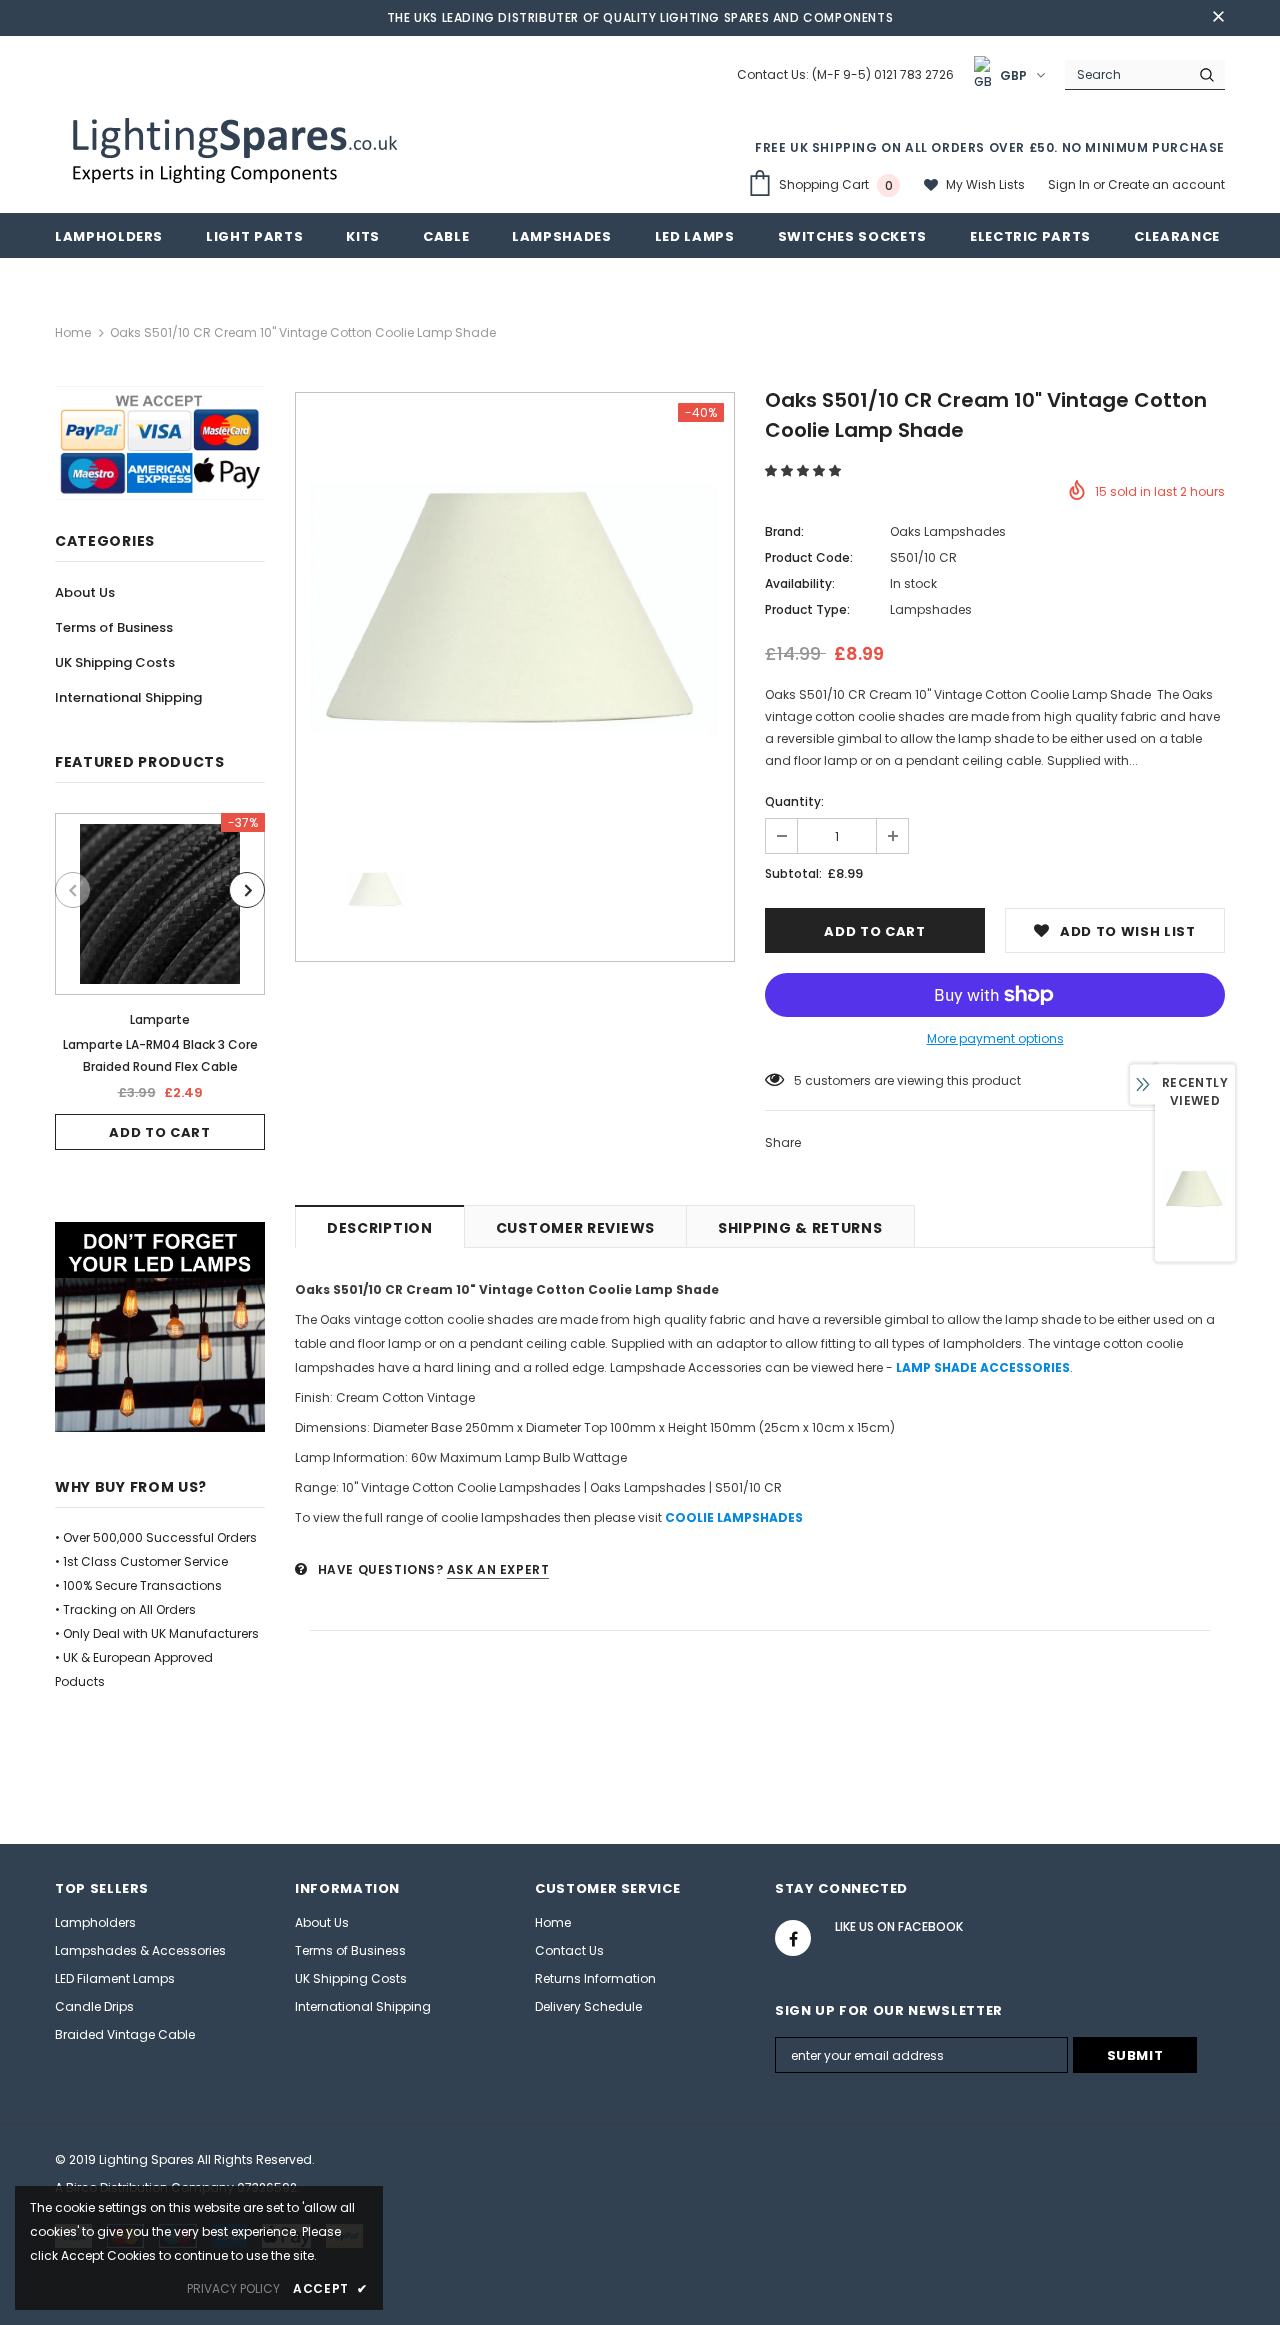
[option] (160, 981)
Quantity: (794, 801)
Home (73, 332)
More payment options (995, 1038)
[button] (804, 470)
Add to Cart (159, 1132)
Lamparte (160, 1019)
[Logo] (237, 148)
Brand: (784, 531)
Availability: (800, 583)
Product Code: (809, 557)
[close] (1218, 18)
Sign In (1070, 184)
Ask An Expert (498, 1569)
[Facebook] (793, 1938)
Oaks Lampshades (948, 531)
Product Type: (807, 609)
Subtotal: (793, 873)
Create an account (1166, 184)
